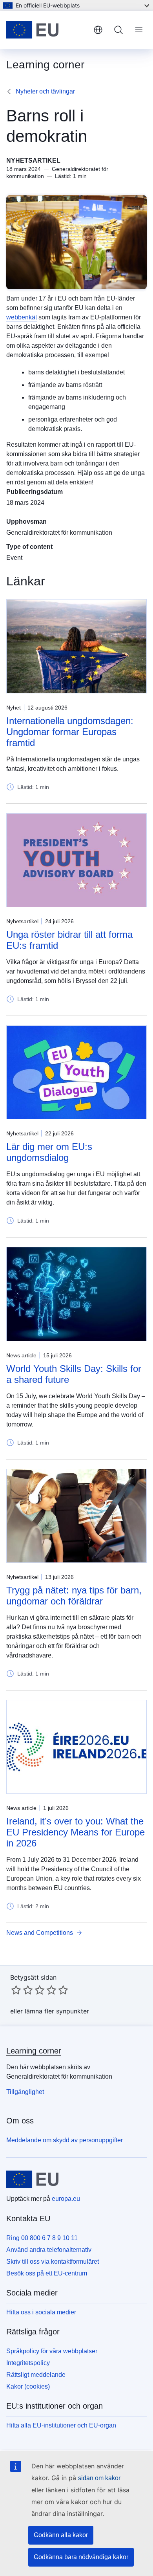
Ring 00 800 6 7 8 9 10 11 (42, 2238)
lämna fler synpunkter (57, 2011)
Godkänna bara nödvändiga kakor (81, 2557)
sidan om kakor (99, 2478)
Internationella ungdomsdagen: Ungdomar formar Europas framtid (70, 732)
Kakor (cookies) (28, 2386)
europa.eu (66, 2199)
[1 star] (16, 1990)
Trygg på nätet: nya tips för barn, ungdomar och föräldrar (74, 1596)
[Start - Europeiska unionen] (47, 30)
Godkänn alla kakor (61, 2535)
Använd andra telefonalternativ (49, 2250)
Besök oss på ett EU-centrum (47, 2273)
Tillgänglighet (25, 2092)
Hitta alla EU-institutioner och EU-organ (61, 2425)
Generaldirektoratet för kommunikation (59, 533)
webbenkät (22, 317)
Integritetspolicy (28, 2363)
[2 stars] (22, 1990)
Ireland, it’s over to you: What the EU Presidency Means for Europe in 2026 (76, 1832)
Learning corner (34, 2051)
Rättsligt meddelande (36, 2375)
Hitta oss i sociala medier (41, 2312)
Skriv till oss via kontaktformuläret (53, 2262)
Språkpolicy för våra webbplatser (52, 2351)
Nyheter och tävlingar (45, 91)
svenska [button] (98, 30)
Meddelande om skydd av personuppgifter (65, 2140)
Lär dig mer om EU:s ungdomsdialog (49, 1152)
